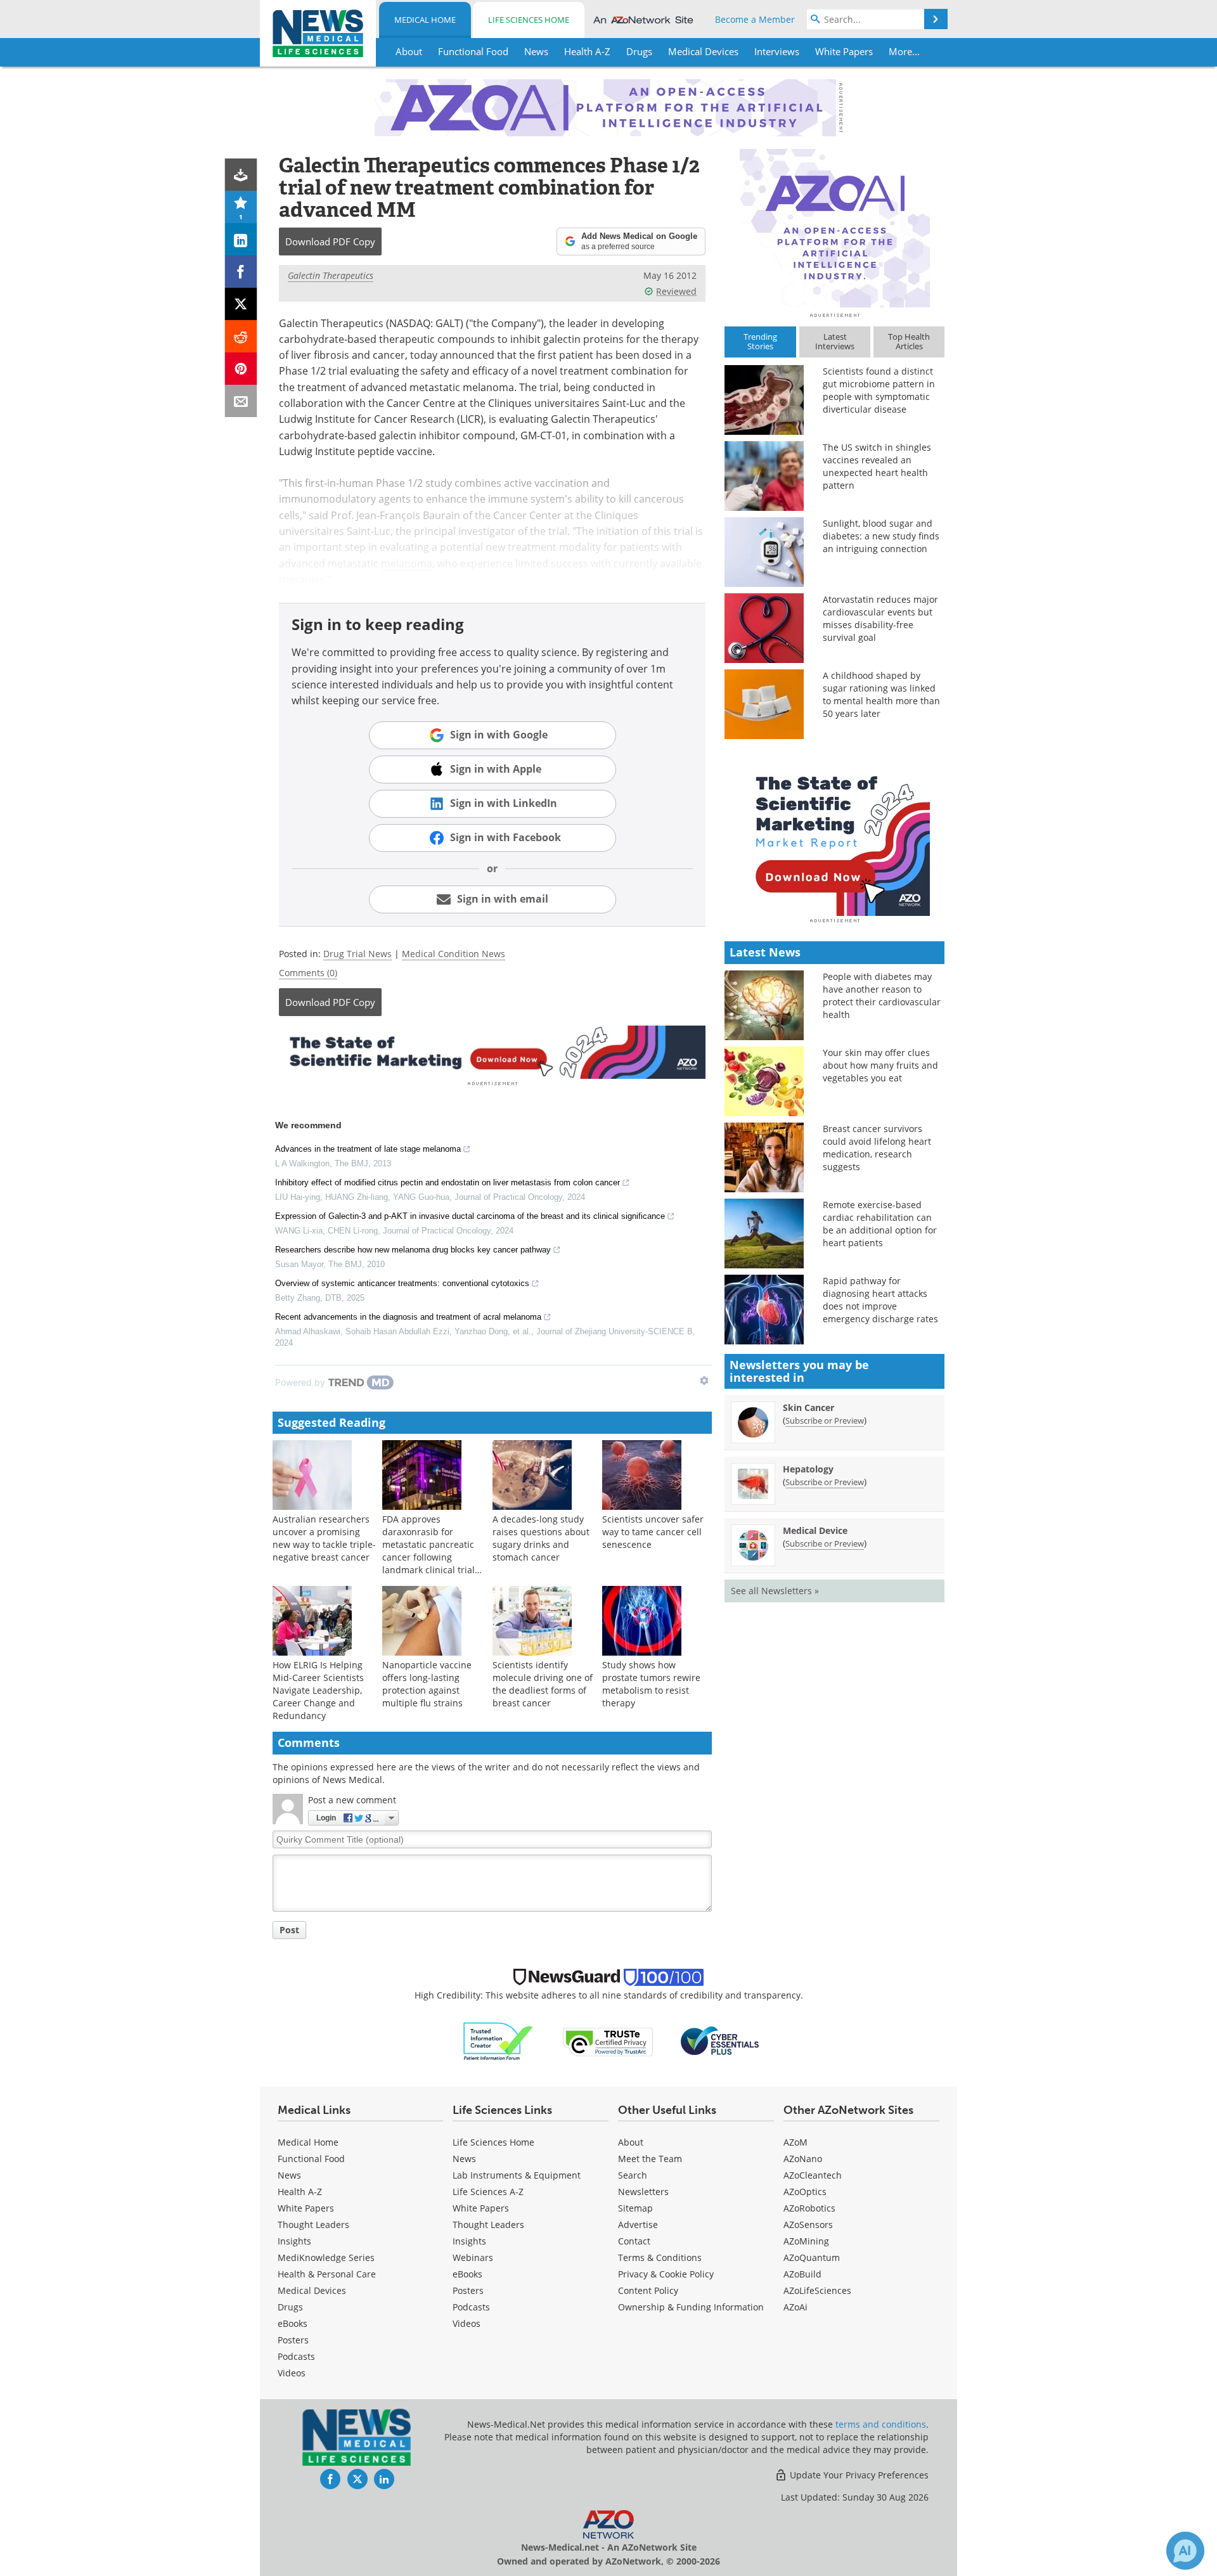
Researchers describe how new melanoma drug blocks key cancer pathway (413, 1250)
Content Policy (648, 2290)
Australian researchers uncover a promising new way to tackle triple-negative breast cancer (324, 1538)
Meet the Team (650, 2159)
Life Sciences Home (529, 20)
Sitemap (635, 2208)
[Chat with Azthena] (1185, 2551)
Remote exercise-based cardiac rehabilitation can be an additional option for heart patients (880, 1224)
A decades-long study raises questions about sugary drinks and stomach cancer (541, 1538)
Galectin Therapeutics (331, 275)
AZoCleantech (813, 2175)
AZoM (795, 2142)
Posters (293, 2340)
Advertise (638, 2225)
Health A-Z (300, 2192)
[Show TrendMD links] (704, 1381)
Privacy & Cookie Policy (666, 2274)
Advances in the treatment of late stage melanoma (368, 1149)
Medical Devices (312, 2290)
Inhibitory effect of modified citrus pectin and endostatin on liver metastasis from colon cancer (448, 1182)
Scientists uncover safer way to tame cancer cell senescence (653, 1532)
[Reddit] (241, 336)
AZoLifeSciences (817, 2290)
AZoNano (803, 2159)
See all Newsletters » (775, 1591)
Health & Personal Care (327, 2274)
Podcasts (296, 2356)
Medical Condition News (454, 954)
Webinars (473, 2257)
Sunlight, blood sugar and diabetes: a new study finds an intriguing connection (881, 536)
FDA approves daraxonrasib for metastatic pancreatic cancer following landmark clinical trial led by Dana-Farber (428, 1551)
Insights (294, 2241)
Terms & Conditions (660, 2257)
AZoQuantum (812, 2257)
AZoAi (795, 2307)
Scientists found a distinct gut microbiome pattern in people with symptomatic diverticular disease (879, 390)
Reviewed (676, 291)
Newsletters (643, 2192)
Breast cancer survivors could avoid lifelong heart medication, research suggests (877, 1148)
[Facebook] (241, 272)
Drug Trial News (357, 954)
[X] (241, 304)
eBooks (293, 2323)
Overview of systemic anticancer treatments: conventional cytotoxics (402, 1283)
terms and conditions (881, 2424)
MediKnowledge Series (326, 2257)
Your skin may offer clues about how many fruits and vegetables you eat (880, 1065)
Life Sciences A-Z (488, 2192)
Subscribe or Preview (825, 1420)
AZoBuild (802, 2274)
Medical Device (815, 1530)
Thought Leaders (313, 2225)
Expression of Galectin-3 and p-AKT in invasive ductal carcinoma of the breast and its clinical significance (470, 1216)
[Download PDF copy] (241, 175)
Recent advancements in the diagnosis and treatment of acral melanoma (408, 1317)
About (631, 2142)
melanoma (407, 563)
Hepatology (808, 1469)
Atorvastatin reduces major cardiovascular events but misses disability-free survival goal (880, 618)
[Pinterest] (241, 369)
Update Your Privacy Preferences (858, 2475)
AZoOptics (805, 2192)
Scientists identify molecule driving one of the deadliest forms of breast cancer (543, 1684)
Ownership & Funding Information (691, 2307)
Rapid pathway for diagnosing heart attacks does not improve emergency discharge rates (880, 1300)
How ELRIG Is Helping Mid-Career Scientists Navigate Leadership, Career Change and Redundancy (318, 1690)
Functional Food (311, 2159)
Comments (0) (308, 973)
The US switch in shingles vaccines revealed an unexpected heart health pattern (877, 466)
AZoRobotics (809, 2208)
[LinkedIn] (241, 239)
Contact (634, 2241)
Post (289, 1930)
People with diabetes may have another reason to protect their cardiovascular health (882, 995)
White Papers (306, 2208)
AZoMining (806, 2241)
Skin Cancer (808, 1407)
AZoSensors (808, 2225)
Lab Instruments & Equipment (517, 2175)
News (289, 2175)
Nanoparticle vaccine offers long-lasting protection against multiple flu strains (427, 1684)
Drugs (290, 2307)
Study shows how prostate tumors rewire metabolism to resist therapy (651, 1684)
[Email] (241, 401)
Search (633, 2175)
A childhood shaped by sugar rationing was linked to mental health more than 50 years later (881, 694)
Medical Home (425, 20)
